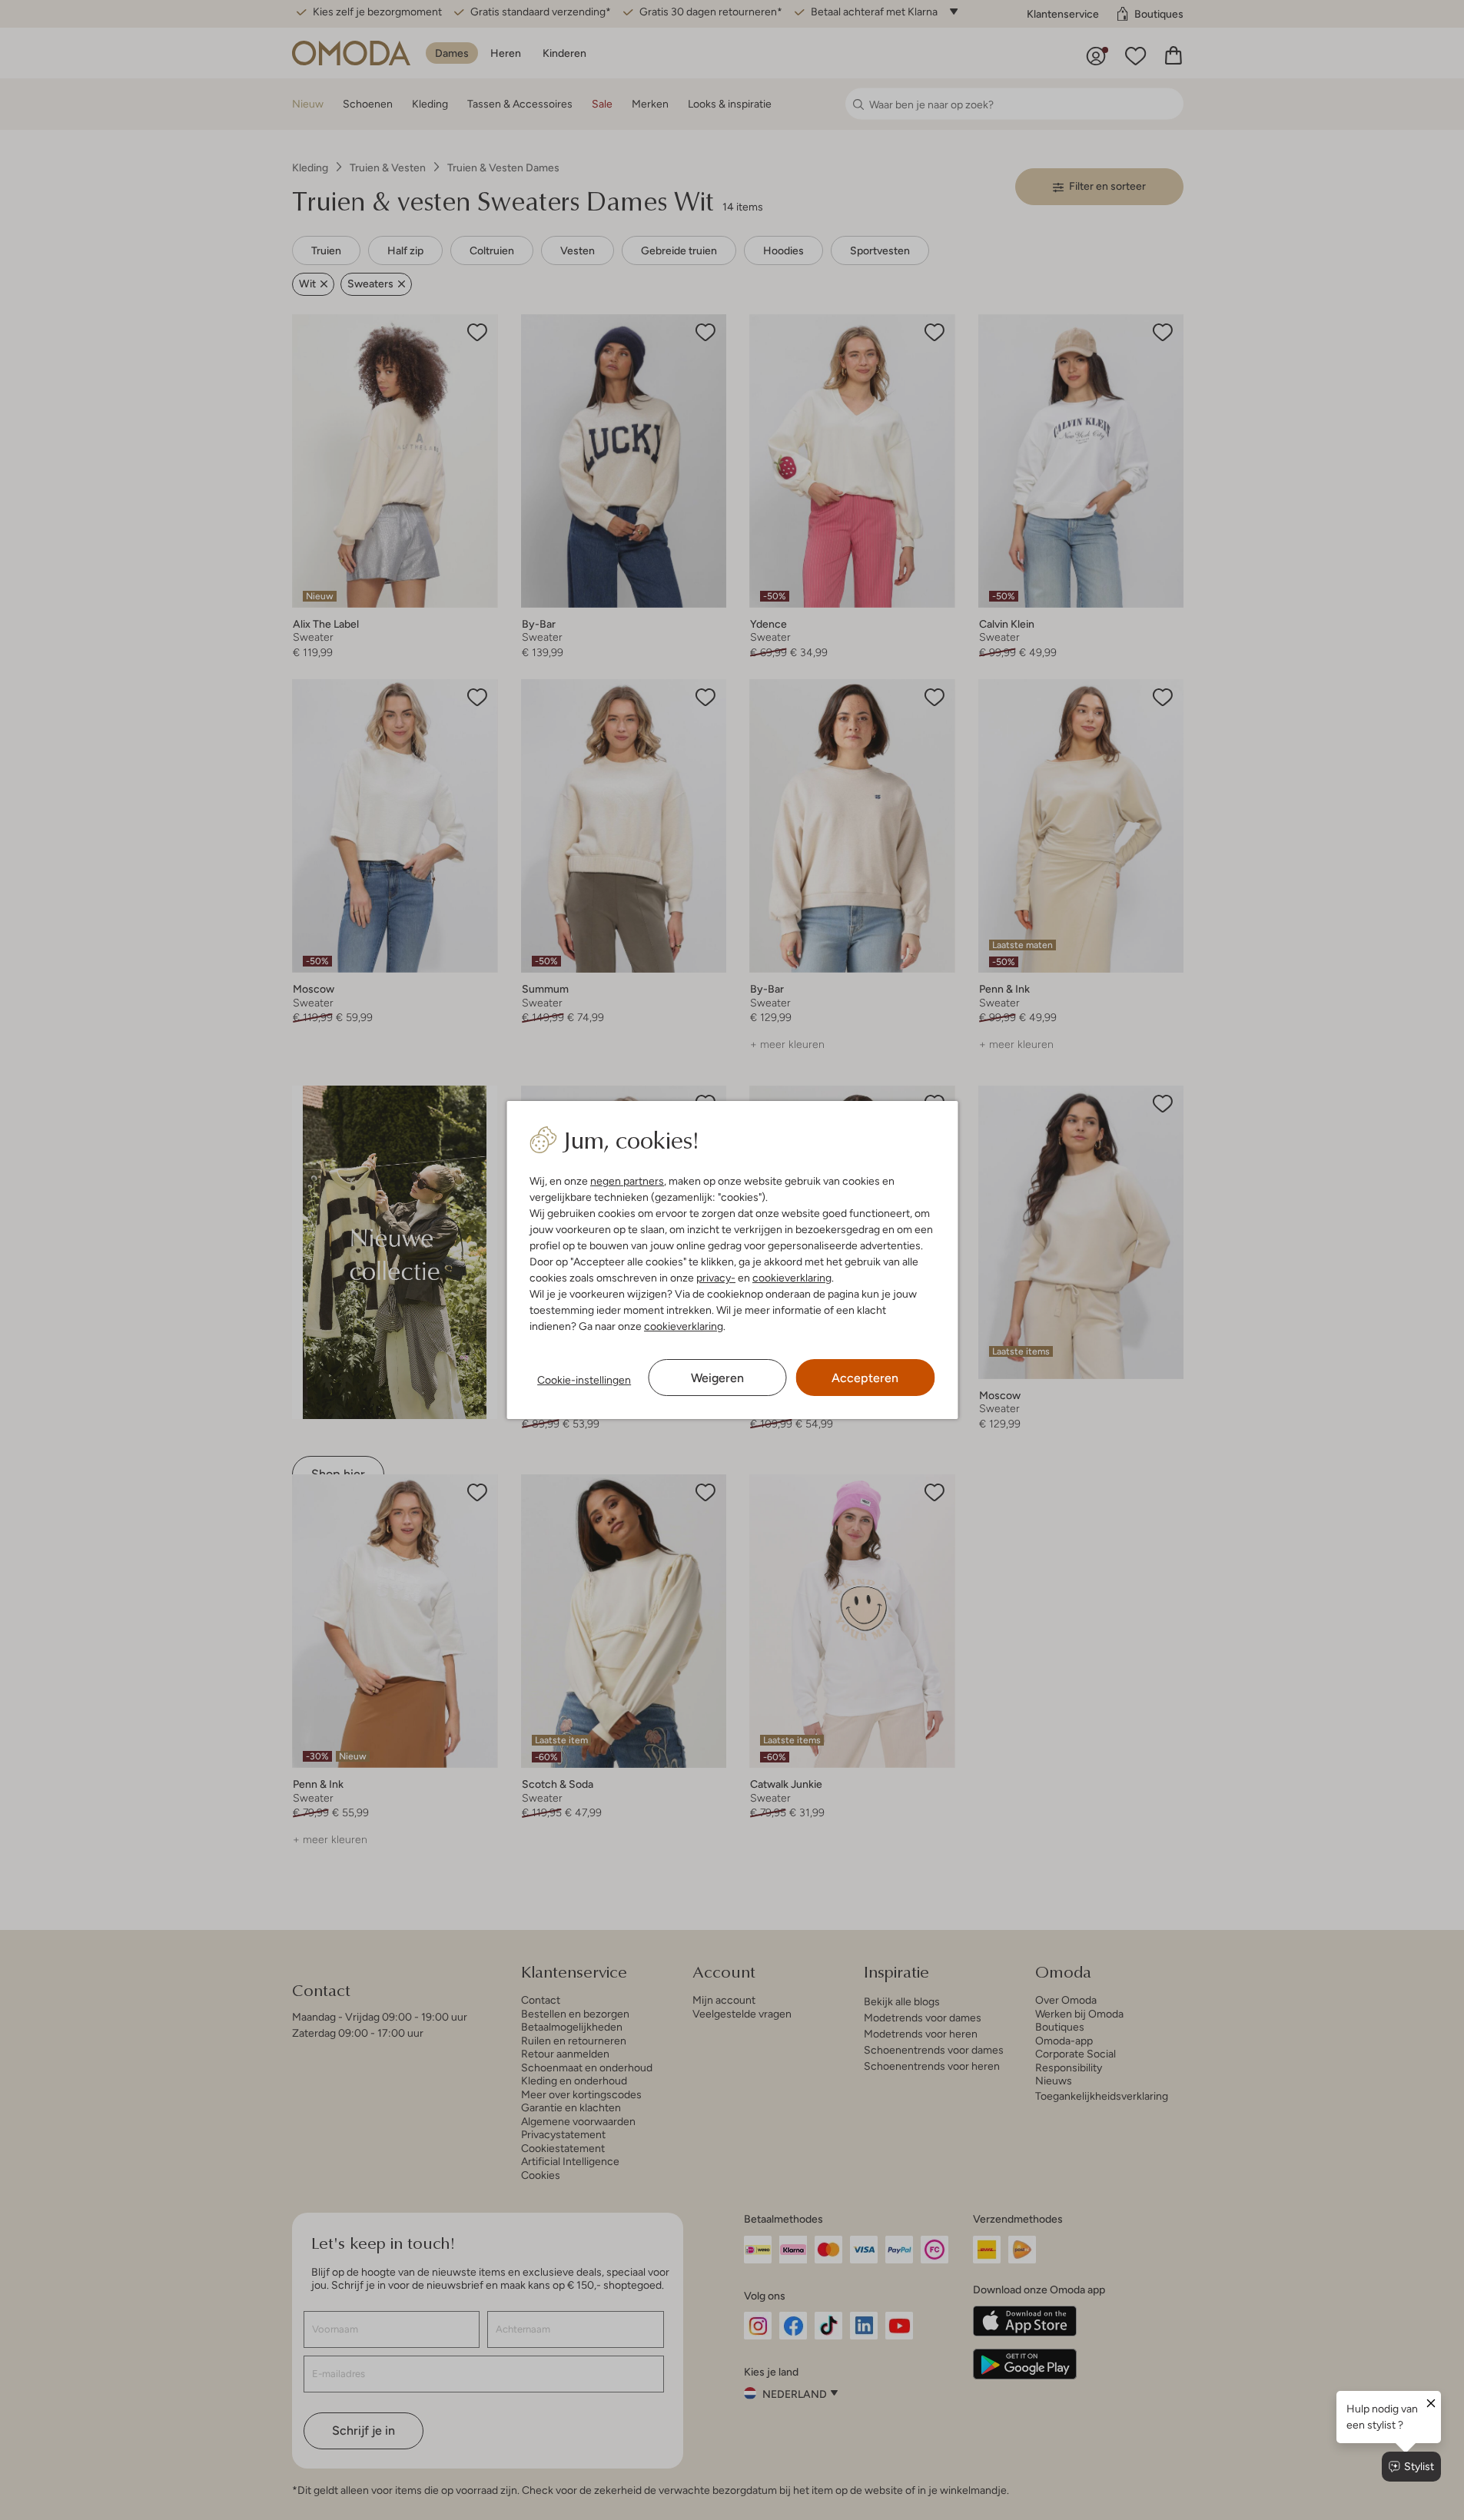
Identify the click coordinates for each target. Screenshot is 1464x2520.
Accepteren (865, 1378)
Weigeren (717, 1378)
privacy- (716, 1278)
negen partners (627, 1181)
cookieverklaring (792, 1278)
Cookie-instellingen (584, 1380)
